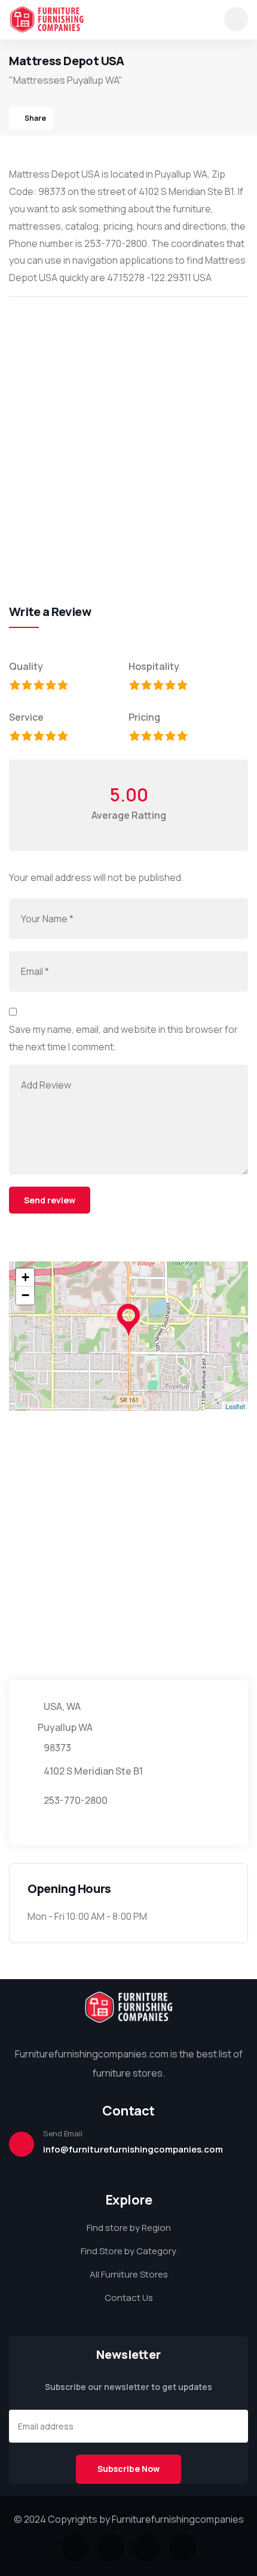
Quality (26, 666)
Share (35, 118)
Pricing (144, 717)
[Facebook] (111, 2548)
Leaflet (235, 1406)
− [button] (25, 1295)
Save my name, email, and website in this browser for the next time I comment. (123, 1038)
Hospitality (154, 666)
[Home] (47, 19)
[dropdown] (236, 19)
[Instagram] (147, 2548)
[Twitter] (75, 2548)
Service (26, 717)
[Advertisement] (128, 437)
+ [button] (25, 1277)
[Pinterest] (183, 2548)
